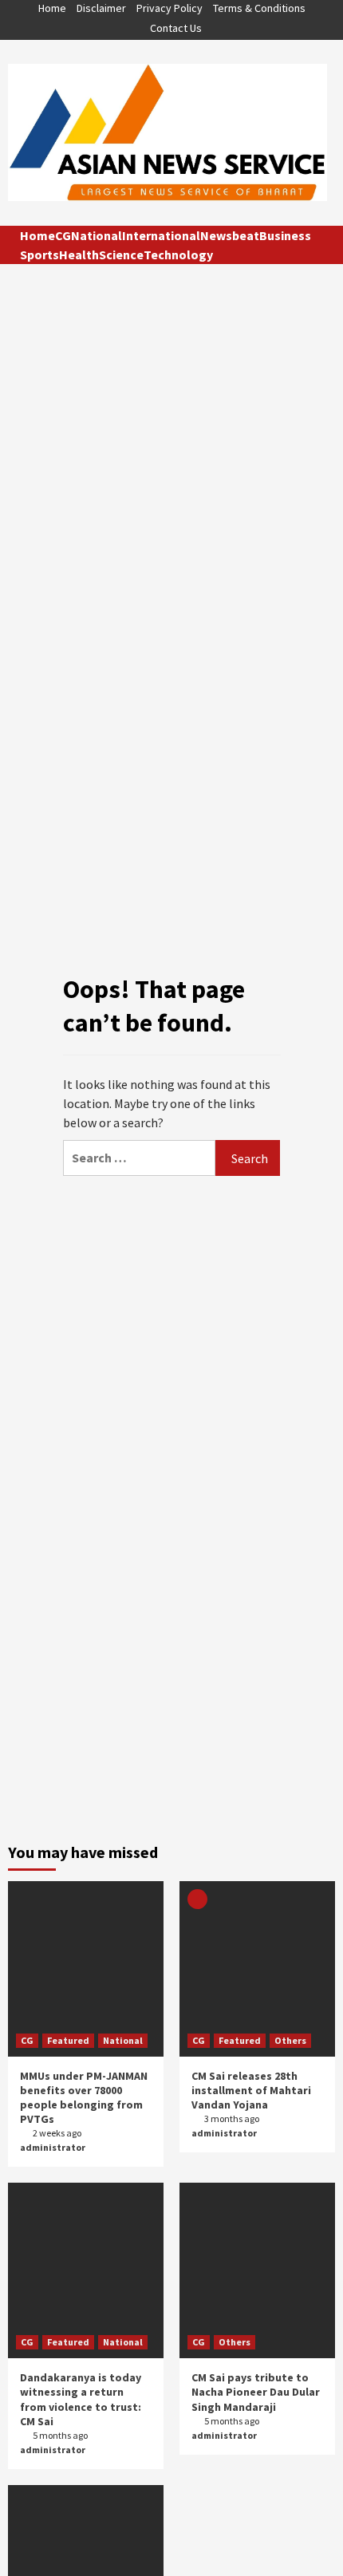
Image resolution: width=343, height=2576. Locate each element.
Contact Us (176, 28)
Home (52, 8)
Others (290, 2040)
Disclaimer (101, 8)
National (97, 235)
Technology (178, 254)
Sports (39, 254)
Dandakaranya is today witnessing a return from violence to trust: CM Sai (81, 2399)
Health (79, 254)
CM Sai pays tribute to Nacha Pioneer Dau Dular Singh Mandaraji (256, 2392)
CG (63, 235)
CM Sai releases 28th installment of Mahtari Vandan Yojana (251, 2090)
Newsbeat (230, 235)
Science (121, 254)
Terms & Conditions (259, 8)
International (161, 235)
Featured (68, 2040)
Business (285, 235)
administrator (53, 2147)
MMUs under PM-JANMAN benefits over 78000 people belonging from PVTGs (84, 2098)
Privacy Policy (170, 8)
